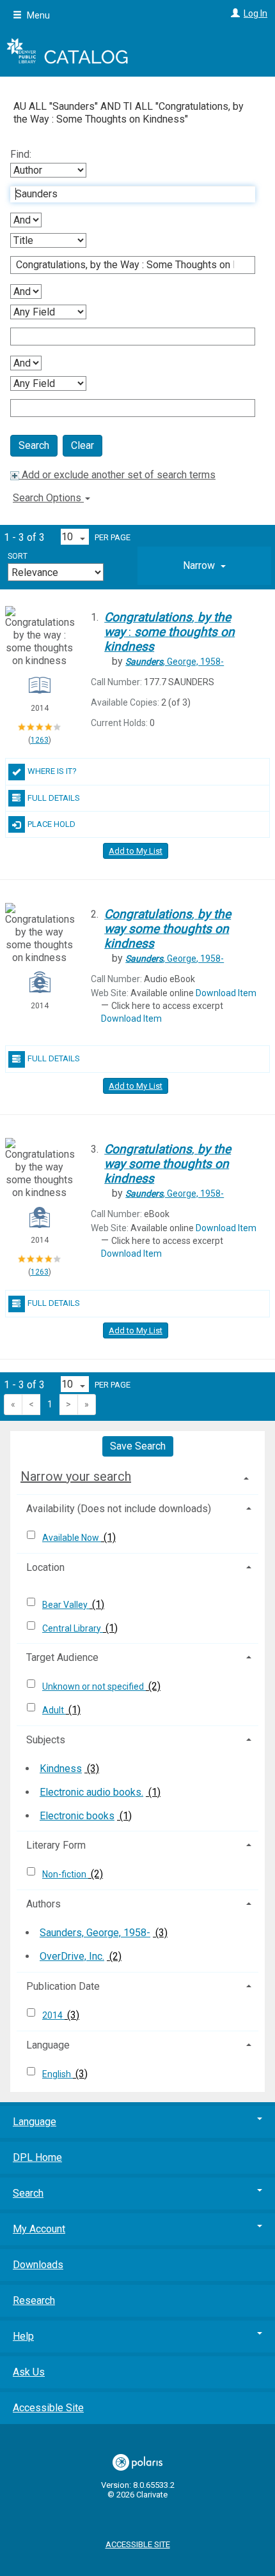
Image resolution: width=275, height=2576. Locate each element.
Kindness (61, 1769)
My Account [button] (39, 2229)
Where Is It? (52, 771)
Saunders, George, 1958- (95, 1933)
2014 (53, 2015)
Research (34, 2300)
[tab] (204, 566)
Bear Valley (66, 1605)
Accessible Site (48, 2408)
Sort (18, 556)
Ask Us (29, 2372)
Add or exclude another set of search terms (117, 475)
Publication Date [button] (63, 1986)
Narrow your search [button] (76, 1476)
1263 (40, 740)
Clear (82, 445)
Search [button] (28, 2193)
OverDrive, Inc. (72, 1956)
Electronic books (77, 1816)
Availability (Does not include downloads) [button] (119, 1509)
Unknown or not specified (94, 1686)
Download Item (226, 993)
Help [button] (23, 2336)
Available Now (72, 1538)
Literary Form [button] (56, 1845)
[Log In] (234, 13)
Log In (255, 13)
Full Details (54, 798)
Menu (37, 15)
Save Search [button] (138, 1446)
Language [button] (48, 2045)
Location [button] (45, 1567)
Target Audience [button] (62, 1657)
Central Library (73, 1628)
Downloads (38, 2265)
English (58, 2074)
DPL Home (37, 2157)
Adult (54, 1710)
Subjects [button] (46, 1740)
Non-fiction (65, 1874)
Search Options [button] (48, 498)
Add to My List (136, 851)
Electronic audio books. (91, 1792)
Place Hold (51, 824)
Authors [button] (43, 1904)
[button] (204, 566)
